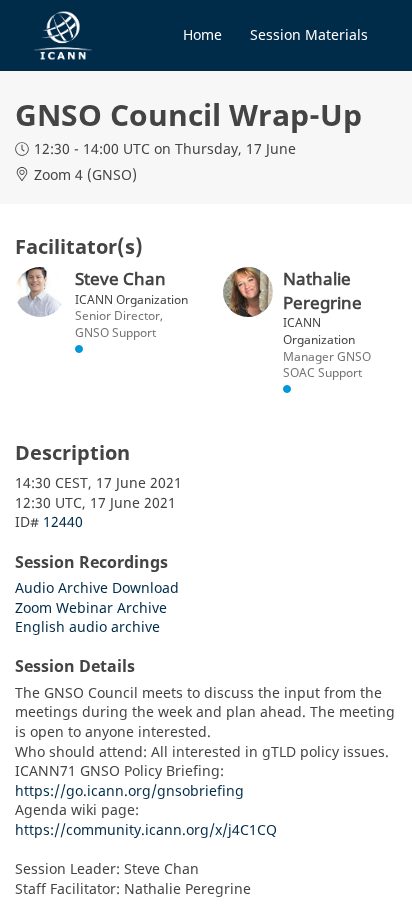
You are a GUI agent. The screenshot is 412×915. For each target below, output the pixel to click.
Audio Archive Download (97, 587)
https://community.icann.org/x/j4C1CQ (146, 829)
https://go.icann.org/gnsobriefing (129, 790)
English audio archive (87, 626)
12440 (63, 521)
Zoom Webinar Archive (91, 607)
